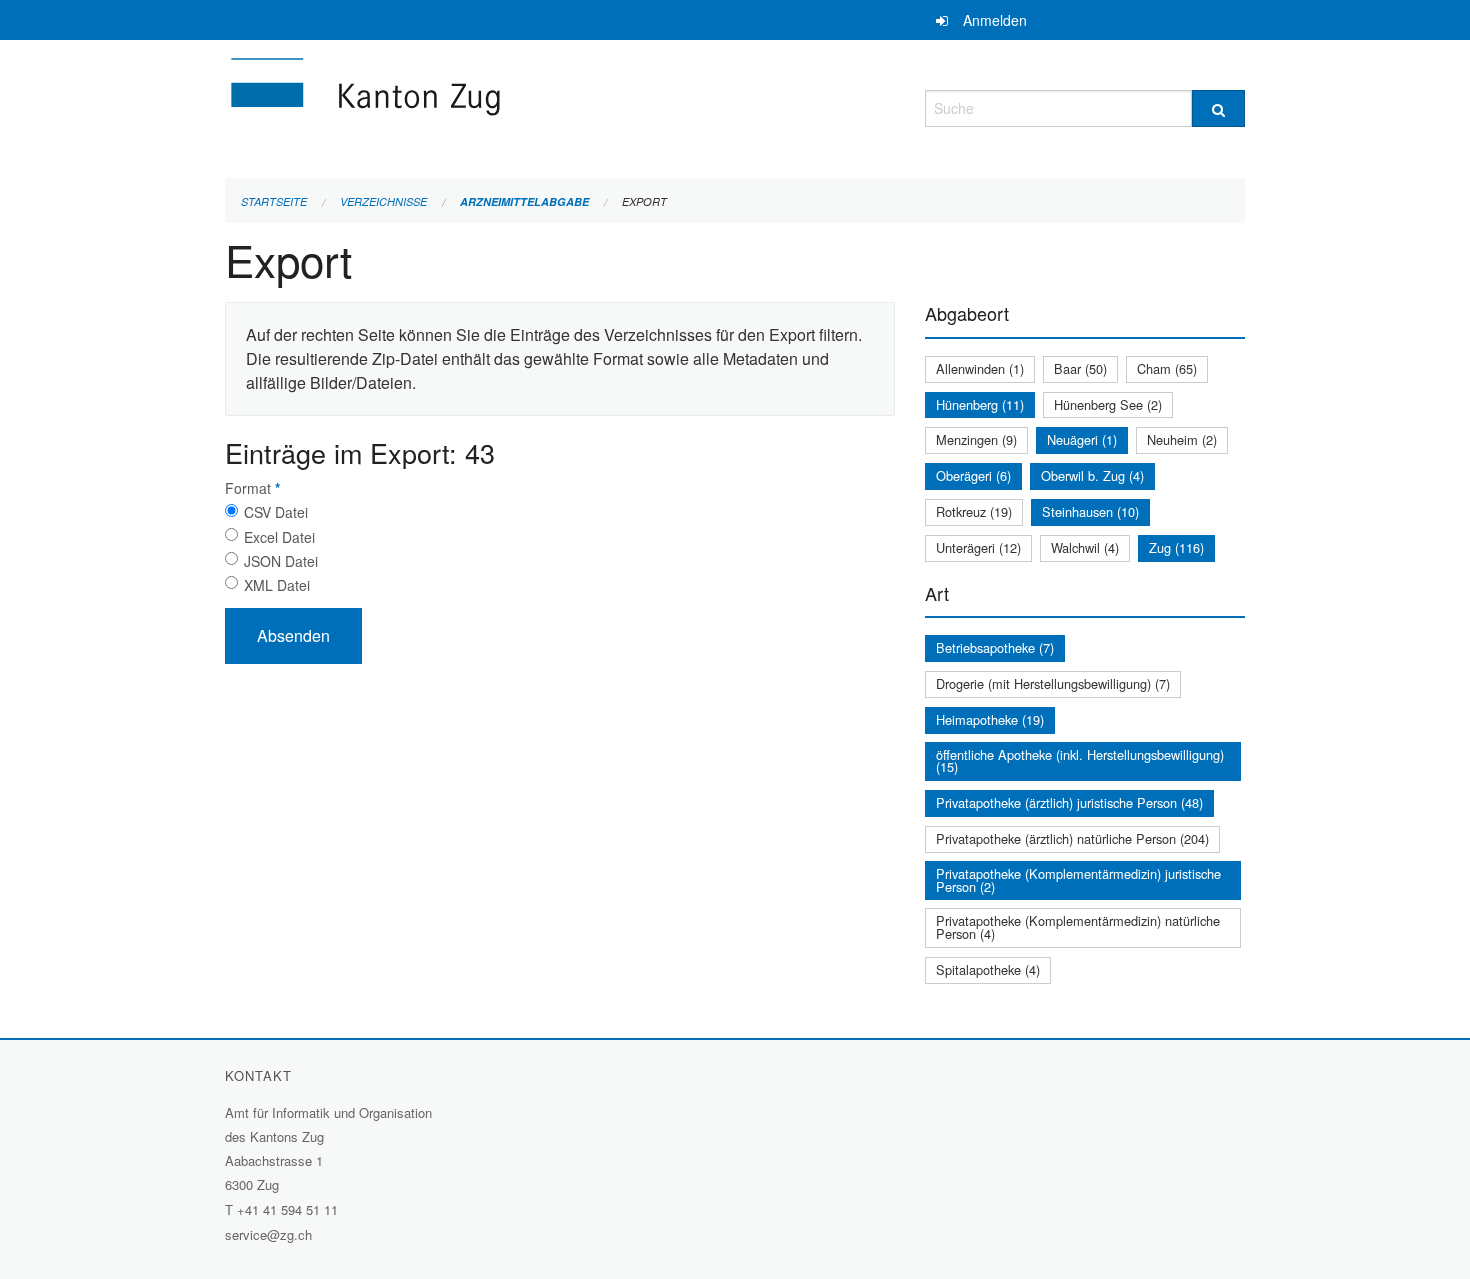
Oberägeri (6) (973, 475)
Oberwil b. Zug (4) (1092, 475)
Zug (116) (1176, 547)
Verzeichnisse (383, 201)
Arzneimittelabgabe (524, 201)
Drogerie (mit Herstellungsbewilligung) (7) (1053, 683)
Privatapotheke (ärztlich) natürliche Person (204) (1072, 838)
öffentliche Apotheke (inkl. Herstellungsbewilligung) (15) (1080, 761)
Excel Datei (279, 537)
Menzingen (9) (976, 439)
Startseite (274, 201)
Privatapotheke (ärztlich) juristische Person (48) (1069, 802)
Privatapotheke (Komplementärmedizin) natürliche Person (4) (1078, 927)
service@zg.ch (268, 1234)
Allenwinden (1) (980, 368)
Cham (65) (1167, 368)
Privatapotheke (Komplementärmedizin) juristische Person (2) (1078, 880)
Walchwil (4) (1085, 547)
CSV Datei (276, 512)
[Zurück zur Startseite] (485, 105)
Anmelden (995, 20)
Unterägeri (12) (978, 547)
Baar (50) (1080, 368)
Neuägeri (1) (1082, 439)
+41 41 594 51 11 (287, 1209)
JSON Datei (281, 561)
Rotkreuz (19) (974, 511)
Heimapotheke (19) (990, 719)
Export (644, 201)
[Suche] (1218, 108)
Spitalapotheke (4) (988, 969)
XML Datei (277, 585)
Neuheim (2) (1182, 439)
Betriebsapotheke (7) (995, 647)
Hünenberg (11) (980, 404)
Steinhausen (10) (1090, 511)
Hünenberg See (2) (1108, 404)
